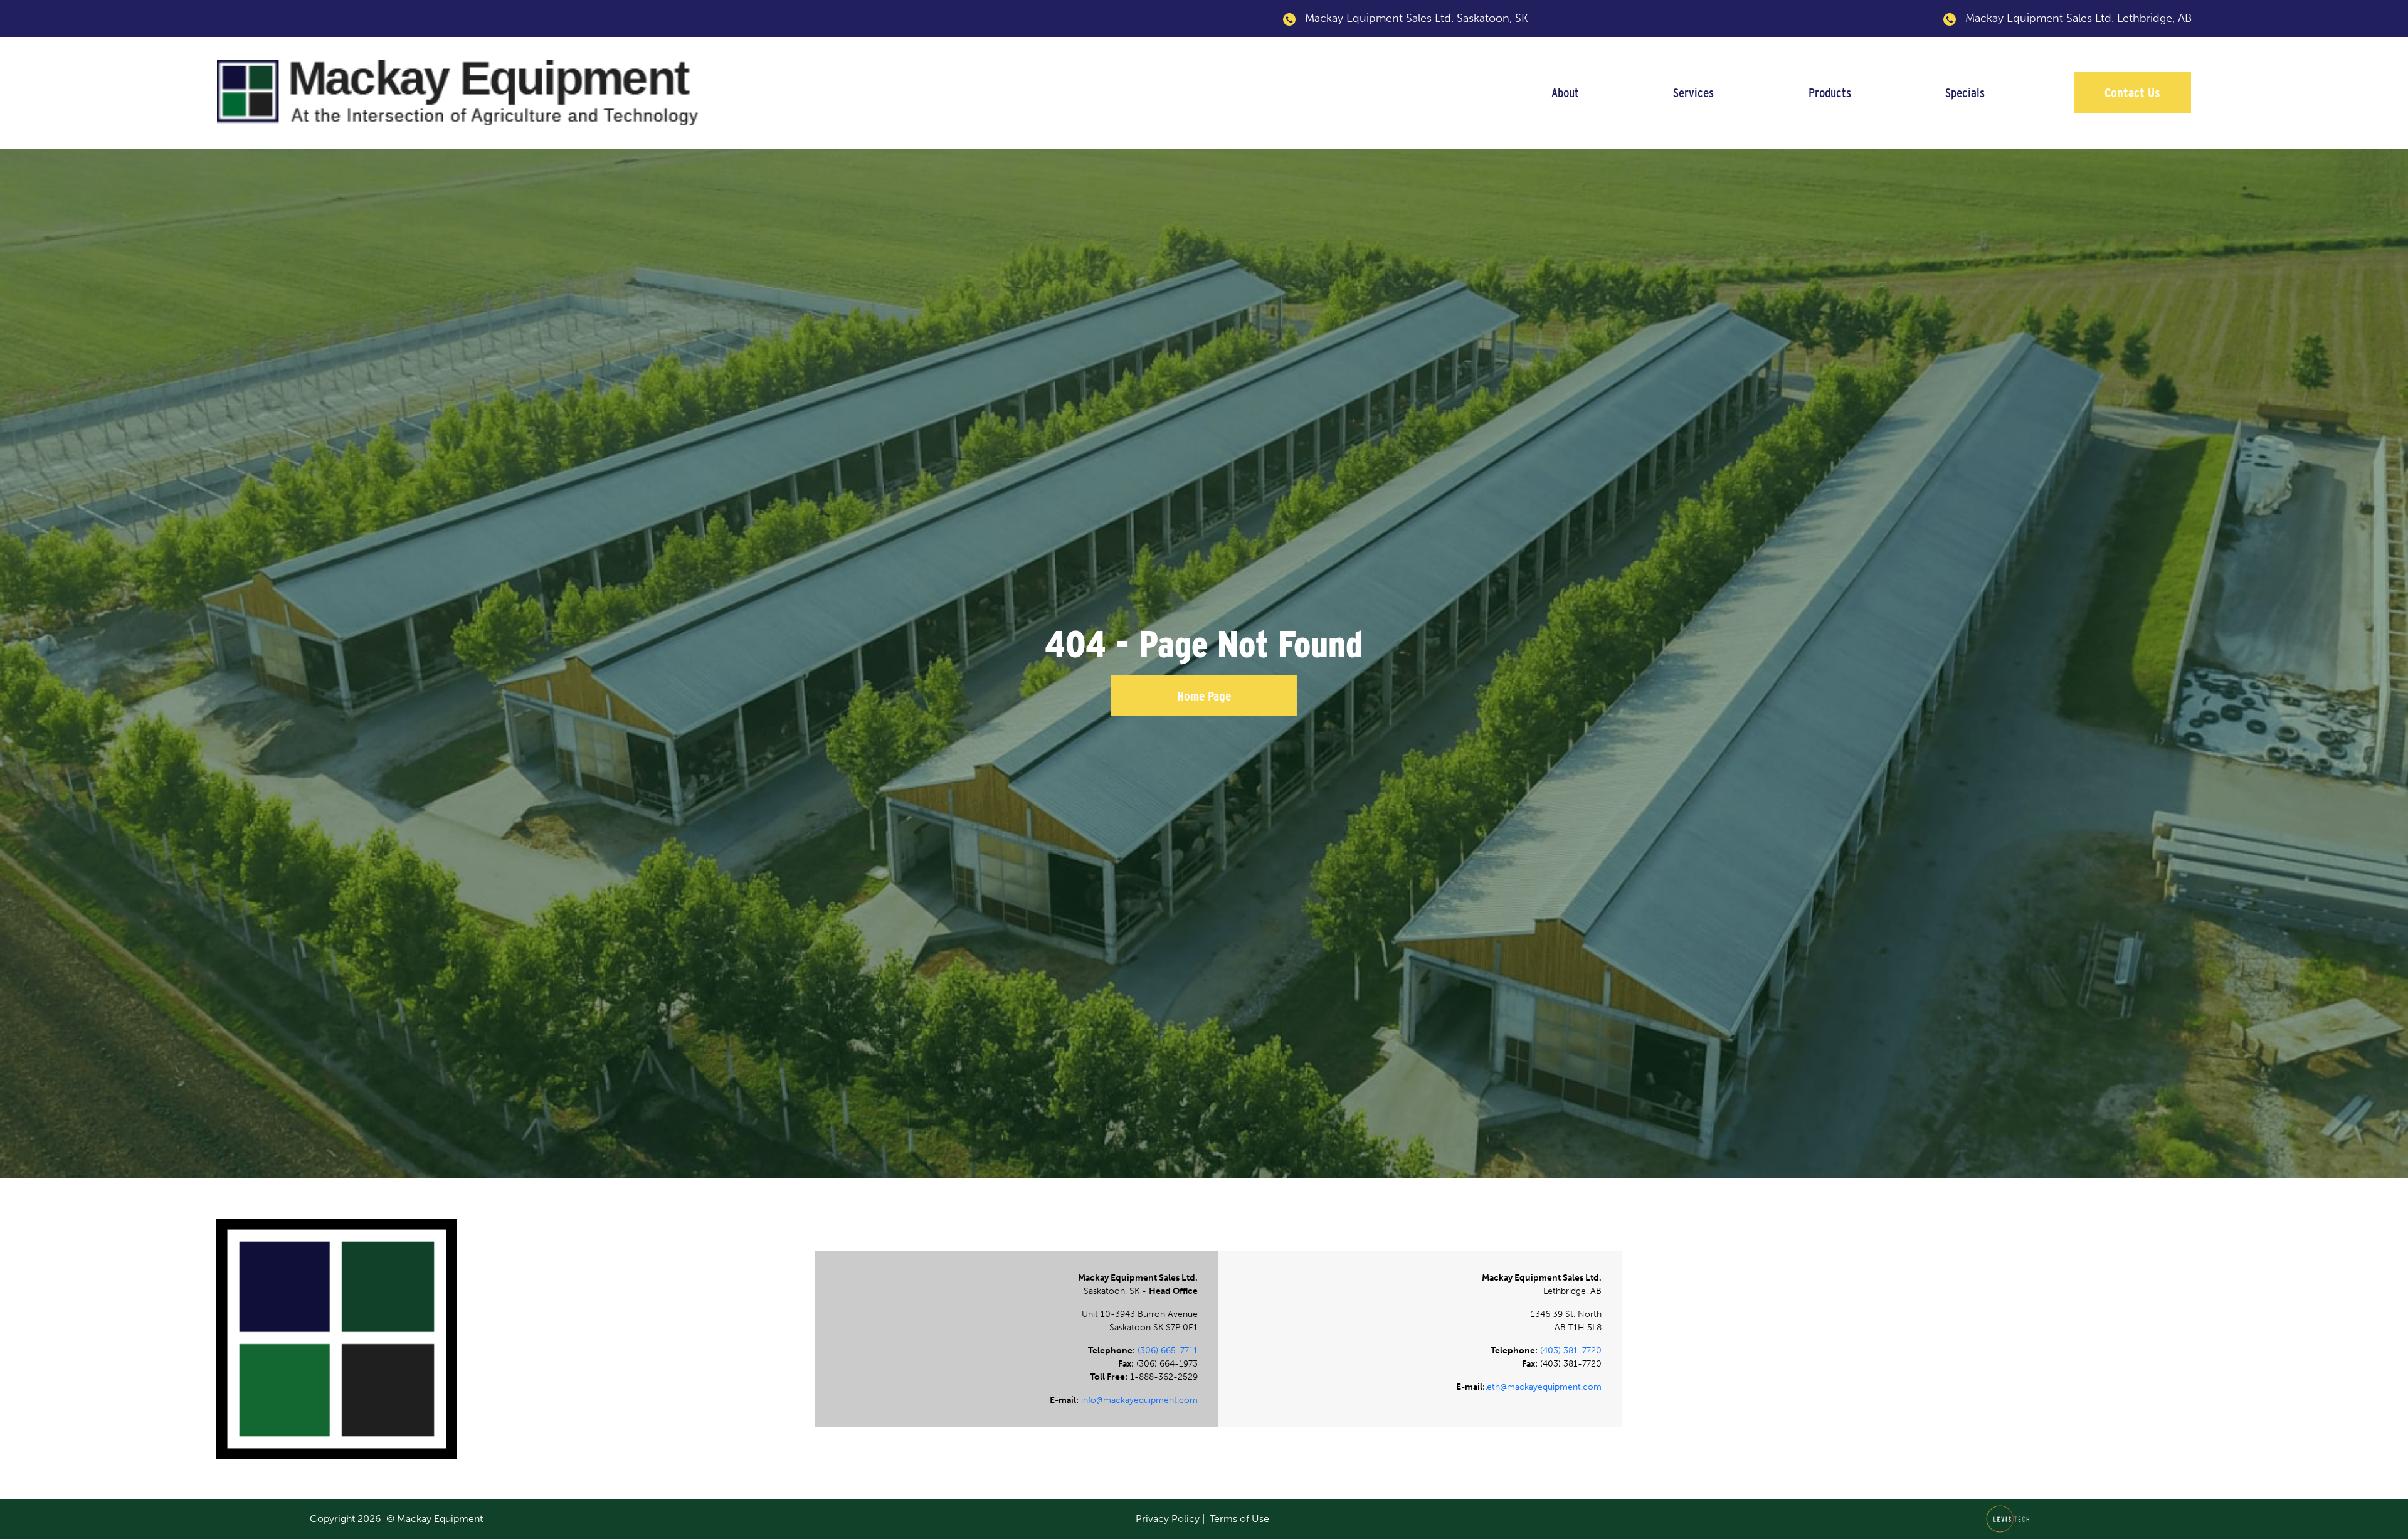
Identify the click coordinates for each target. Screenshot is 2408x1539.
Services (1693, 93)
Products (1830, 93)
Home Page (1204, 696)
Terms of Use (1239, 1519)
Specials (1965, 93)
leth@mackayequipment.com (1543, 1387)
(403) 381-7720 (1571, 1351)
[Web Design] (2011, 1518)
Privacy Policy (1168, 1519)
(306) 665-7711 (1168, 1351)
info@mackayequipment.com (1139, 1400)
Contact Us (2132, 93)
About (1565, 93)
